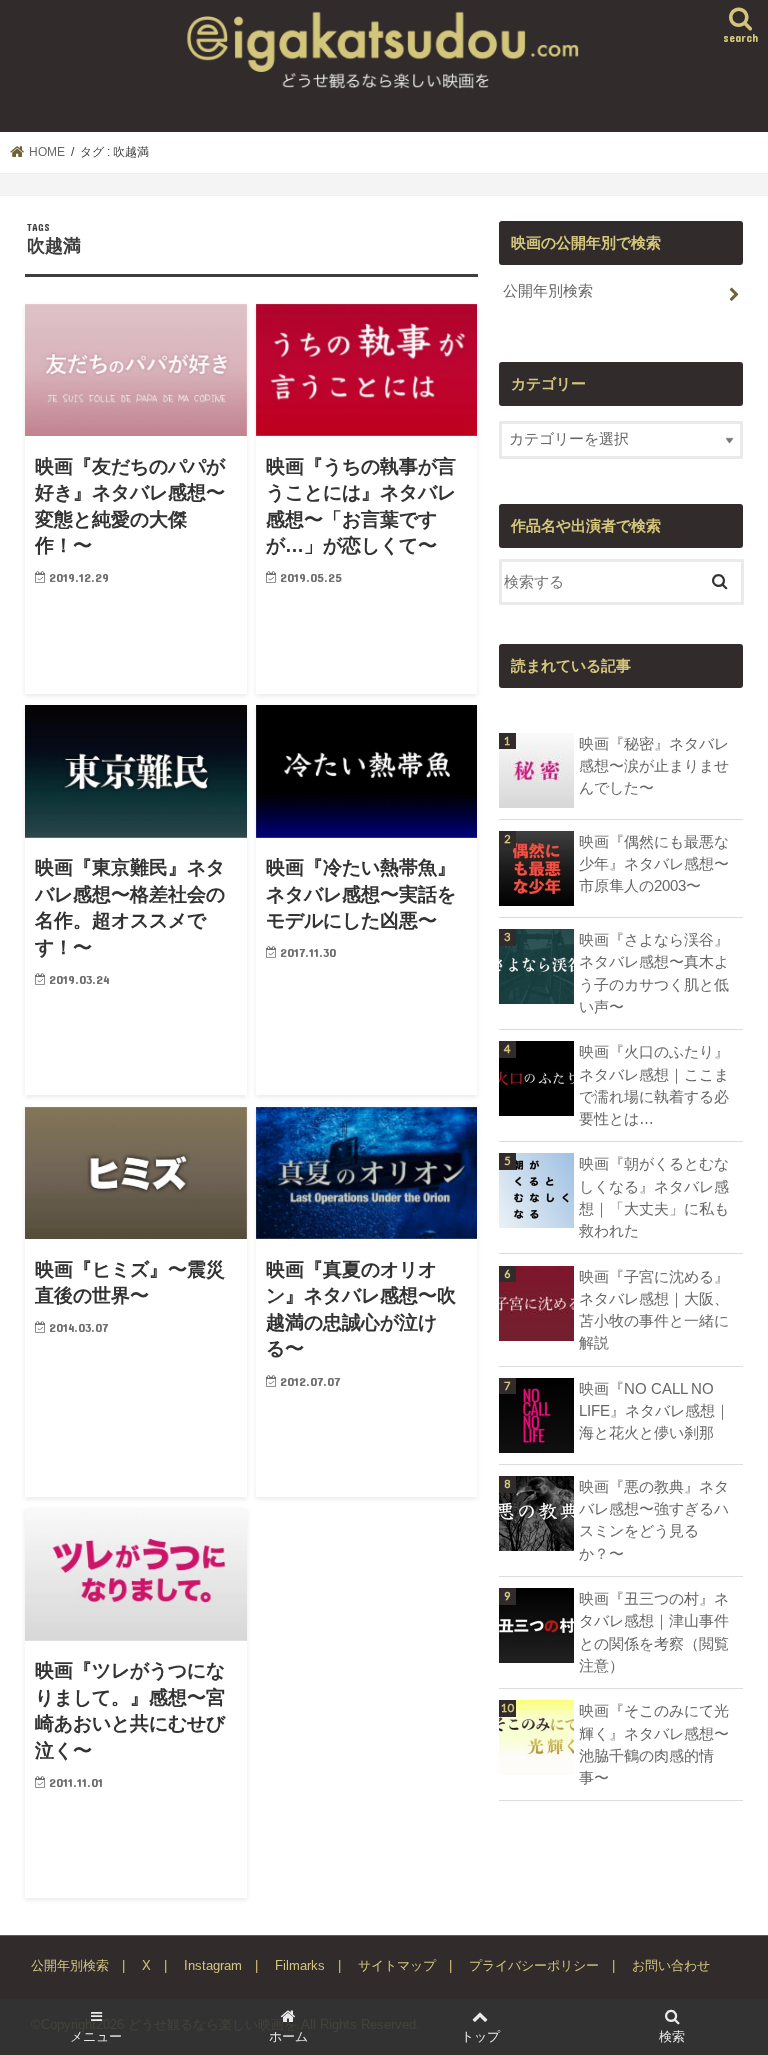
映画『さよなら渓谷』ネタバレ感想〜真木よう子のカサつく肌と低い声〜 (654, 973)
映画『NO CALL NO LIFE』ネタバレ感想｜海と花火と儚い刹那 (654, 1411)
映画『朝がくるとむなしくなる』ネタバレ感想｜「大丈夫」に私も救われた (654, 1197)
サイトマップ (397, 1965)
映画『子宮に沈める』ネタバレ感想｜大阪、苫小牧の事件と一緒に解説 (654, 1310)
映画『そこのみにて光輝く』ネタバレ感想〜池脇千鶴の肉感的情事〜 (654, 1744)
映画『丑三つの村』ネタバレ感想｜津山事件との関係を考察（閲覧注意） (654, 1632)
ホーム (288, 2036)
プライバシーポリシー (534, 1965)
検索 (672, 2036)
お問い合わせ (671, 1965)
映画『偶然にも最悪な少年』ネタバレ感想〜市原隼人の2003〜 (654, 864)
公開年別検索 (548, 291)
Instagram (213, 1965)
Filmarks (300, 1965)
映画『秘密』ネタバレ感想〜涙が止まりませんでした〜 (654, 766)
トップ (480, 2036)
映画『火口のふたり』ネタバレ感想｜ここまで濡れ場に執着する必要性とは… (654, 1085)
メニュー (96, 2036)
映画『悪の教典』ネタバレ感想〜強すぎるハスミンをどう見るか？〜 (654, 1520)
